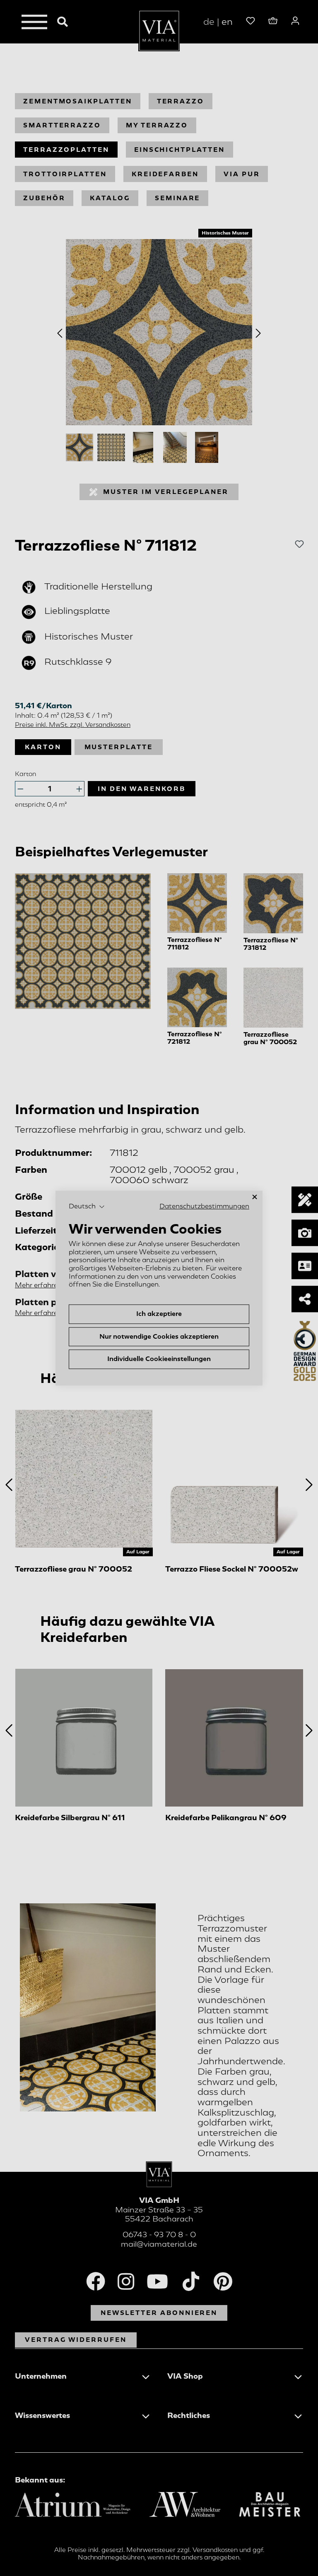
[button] (87, 1207)
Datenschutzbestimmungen (204, 1206)
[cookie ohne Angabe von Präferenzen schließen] (255, 1197)
